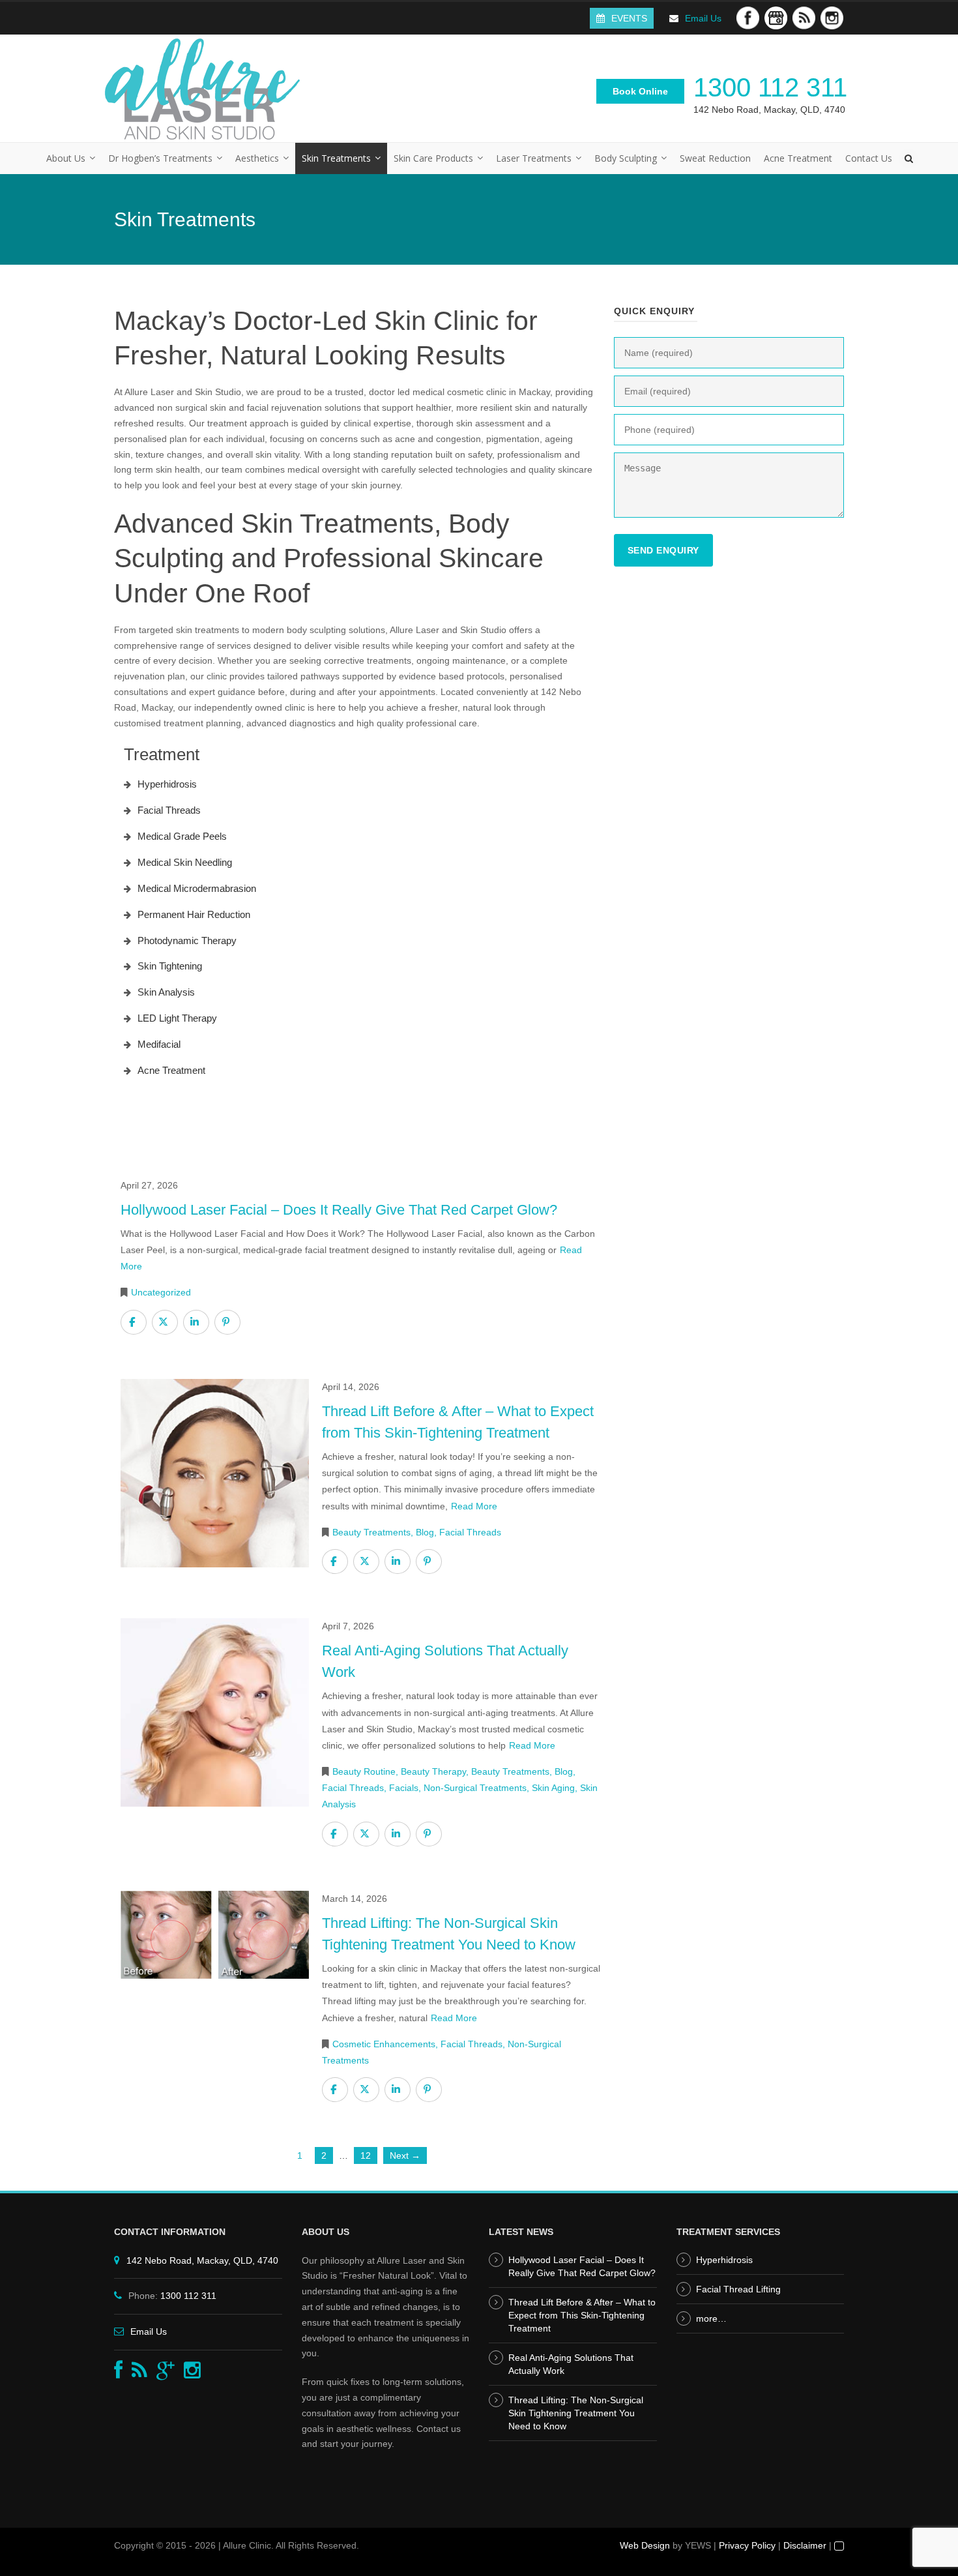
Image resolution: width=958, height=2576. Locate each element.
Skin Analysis (166, 992)
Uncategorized (161, 1292)
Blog (425, 1532)
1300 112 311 (770, 87)
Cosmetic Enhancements (384, 2044)
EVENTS (629, 18)
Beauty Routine (364, 1771)
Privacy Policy (747, 2545)
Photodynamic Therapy (187, 940)
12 (366, 2155)
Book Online (640, 91)
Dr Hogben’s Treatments (160, 158)
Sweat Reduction (715, 158)
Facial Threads (169, 810)
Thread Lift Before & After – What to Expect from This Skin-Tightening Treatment (582, 2315)
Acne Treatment (798, 158)
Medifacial (159, 1044)
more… (711, 2318)
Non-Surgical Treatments (475, 1788)
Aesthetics (257, 158)
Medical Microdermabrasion (197, 888)
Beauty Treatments (371, 1532)
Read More (474, 1506)
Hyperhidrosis (167, 784)
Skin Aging (553, 1788)
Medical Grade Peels (182, 836)
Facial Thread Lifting (738, 2289)
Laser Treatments (534, 158)
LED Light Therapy (177, 1018)
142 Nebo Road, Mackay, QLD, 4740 (769, 110)
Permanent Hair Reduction (194, 914)
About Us (66, 158)
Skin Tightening (170, 966)
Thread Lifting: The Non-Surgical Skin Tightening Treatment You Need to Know (576, 2413)
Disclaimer (805, 2545)
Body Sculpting (626, 158)
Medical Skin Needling (185, 862)
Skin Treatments (336, 158)
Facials (404, 1788)
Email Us (703, 18)
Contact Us (869, 158)
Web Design (645, 2545)
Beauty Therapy (433, 1771)
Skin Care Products (433, 158)
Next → (405, 2155)
